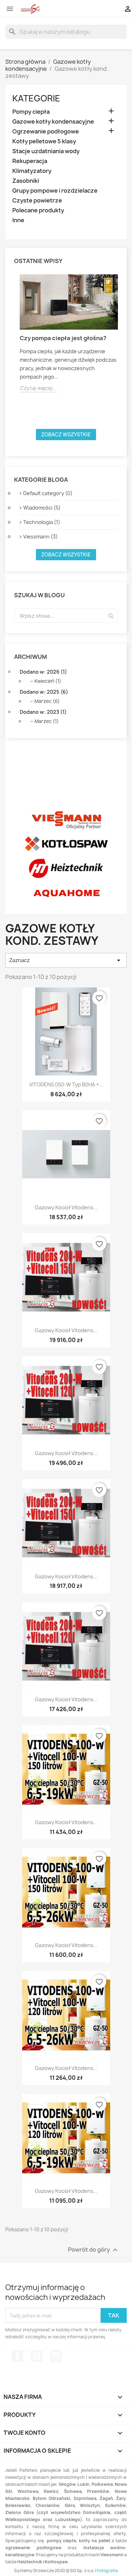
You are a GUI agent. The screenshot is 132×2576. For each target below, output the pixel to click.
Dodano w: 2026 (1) (43, 672)
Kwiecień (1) (48, 681)
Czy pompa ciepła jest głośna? (63, 338)
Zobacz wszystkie (66, 434)
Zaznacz (66, 960)
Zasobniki (26, 181)
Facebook (17, 2356)
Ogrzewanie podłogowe (46, 132)
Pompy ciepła (31, 112)
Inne (18, 220)
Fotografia (107, 2571)
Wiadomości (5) (42, 508)
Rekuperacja (30, 161)
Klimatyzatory (32, 171)
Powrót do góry (94, 2250)
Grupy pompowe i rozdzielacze (55, 191)
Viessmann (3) (40, 537)
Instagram (56, 2356)
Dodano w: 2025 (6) (44, 692)
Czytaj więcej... (38, 388)
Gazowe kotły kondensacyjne (53, 122)
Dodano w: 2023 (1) (43, 712)
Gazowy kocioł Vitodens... (66, 1207)
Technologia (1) (42, 522)
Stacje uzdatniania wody (46, 151)
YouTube (37, 2356)
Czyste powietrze (37, 201)
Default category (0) (48, 493)
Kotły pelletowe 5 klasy (44, 141)
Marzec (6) (47, 701)
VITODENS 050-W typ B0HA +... (66, 1084)
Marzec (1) (47, 721)
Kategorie (36, 98)
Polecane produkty (38, 210)
